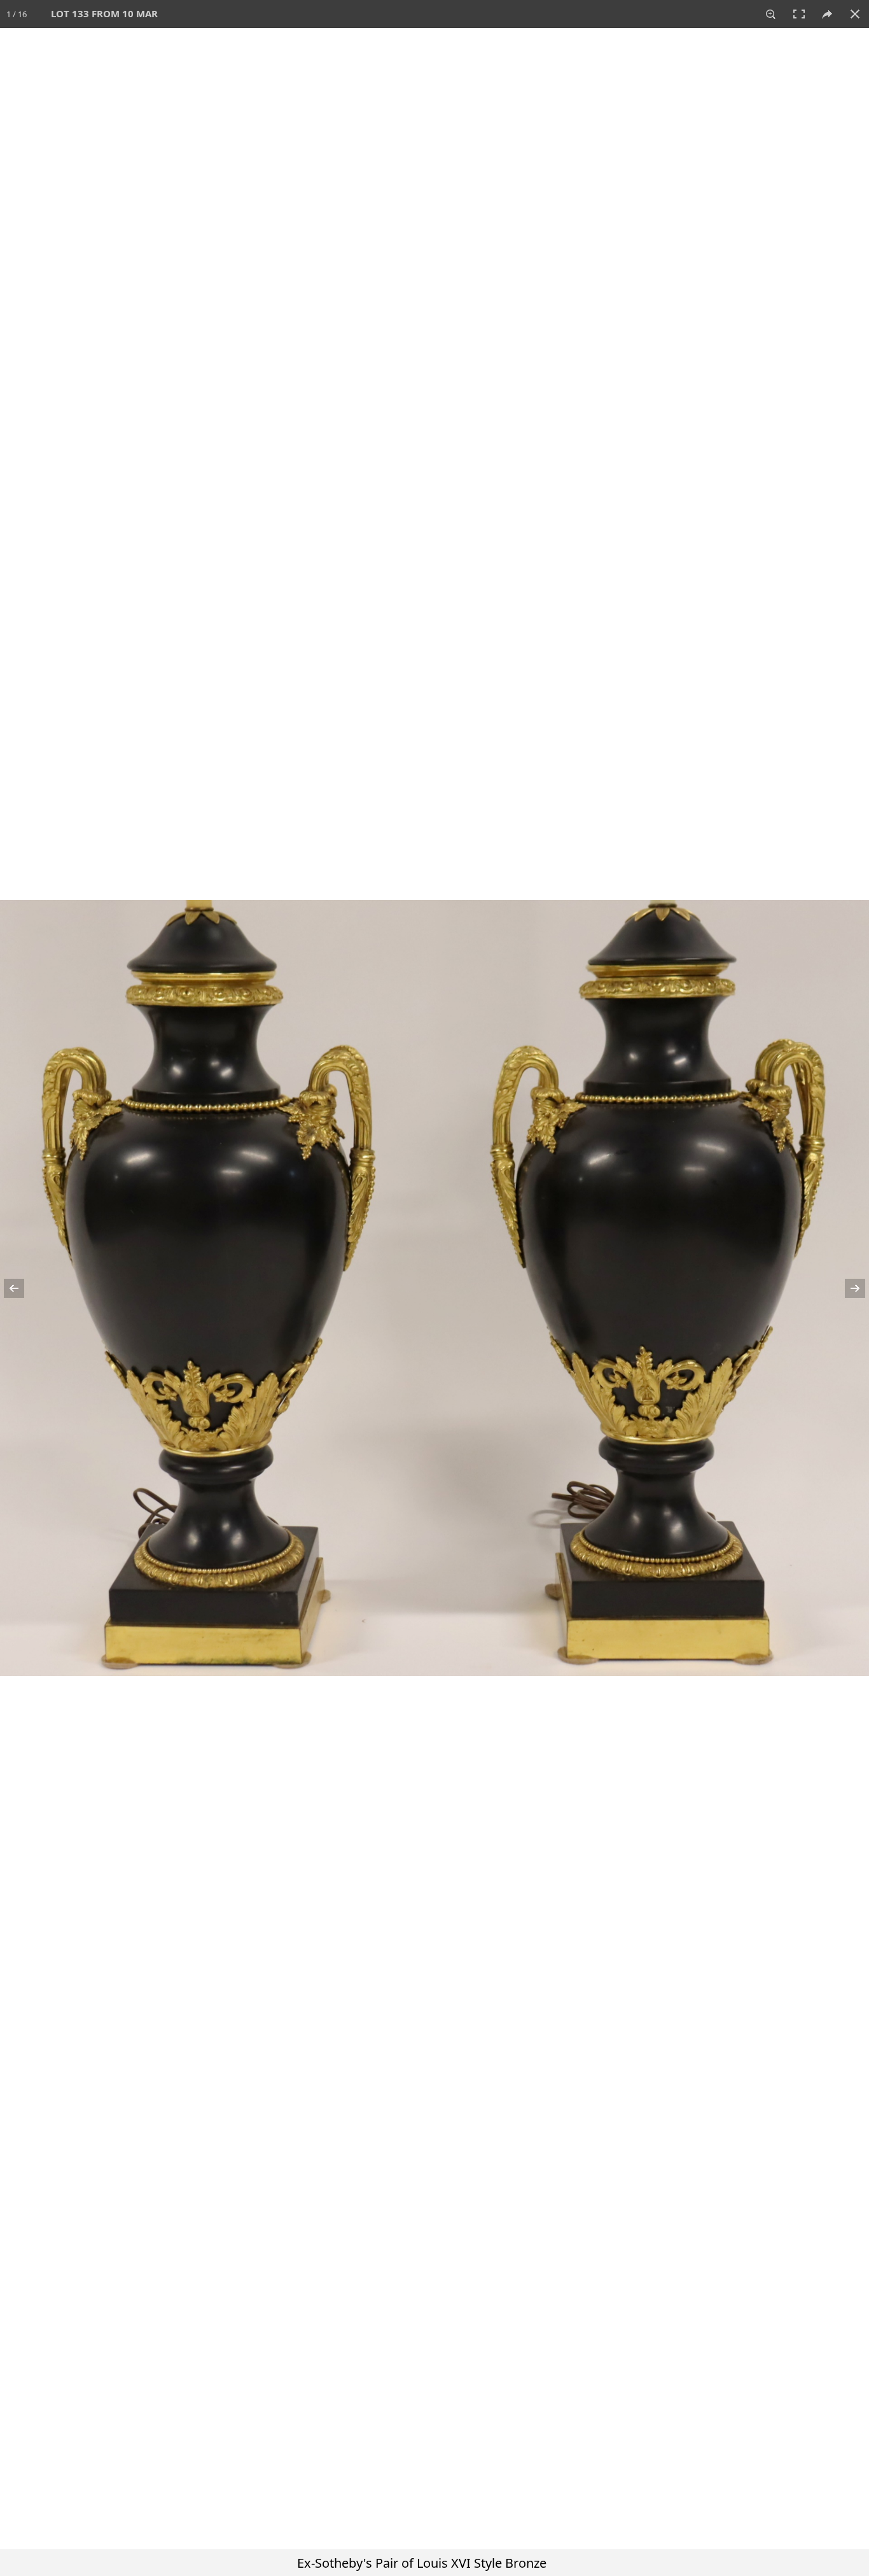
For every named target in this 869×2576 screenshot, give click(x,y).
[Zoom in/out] (771, 14)
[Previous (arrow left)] (22, 1288)
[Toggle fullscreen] (799, 14)
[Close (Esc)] (855, 14)
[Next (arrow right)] (847, 1288)
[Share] (827, 14)
